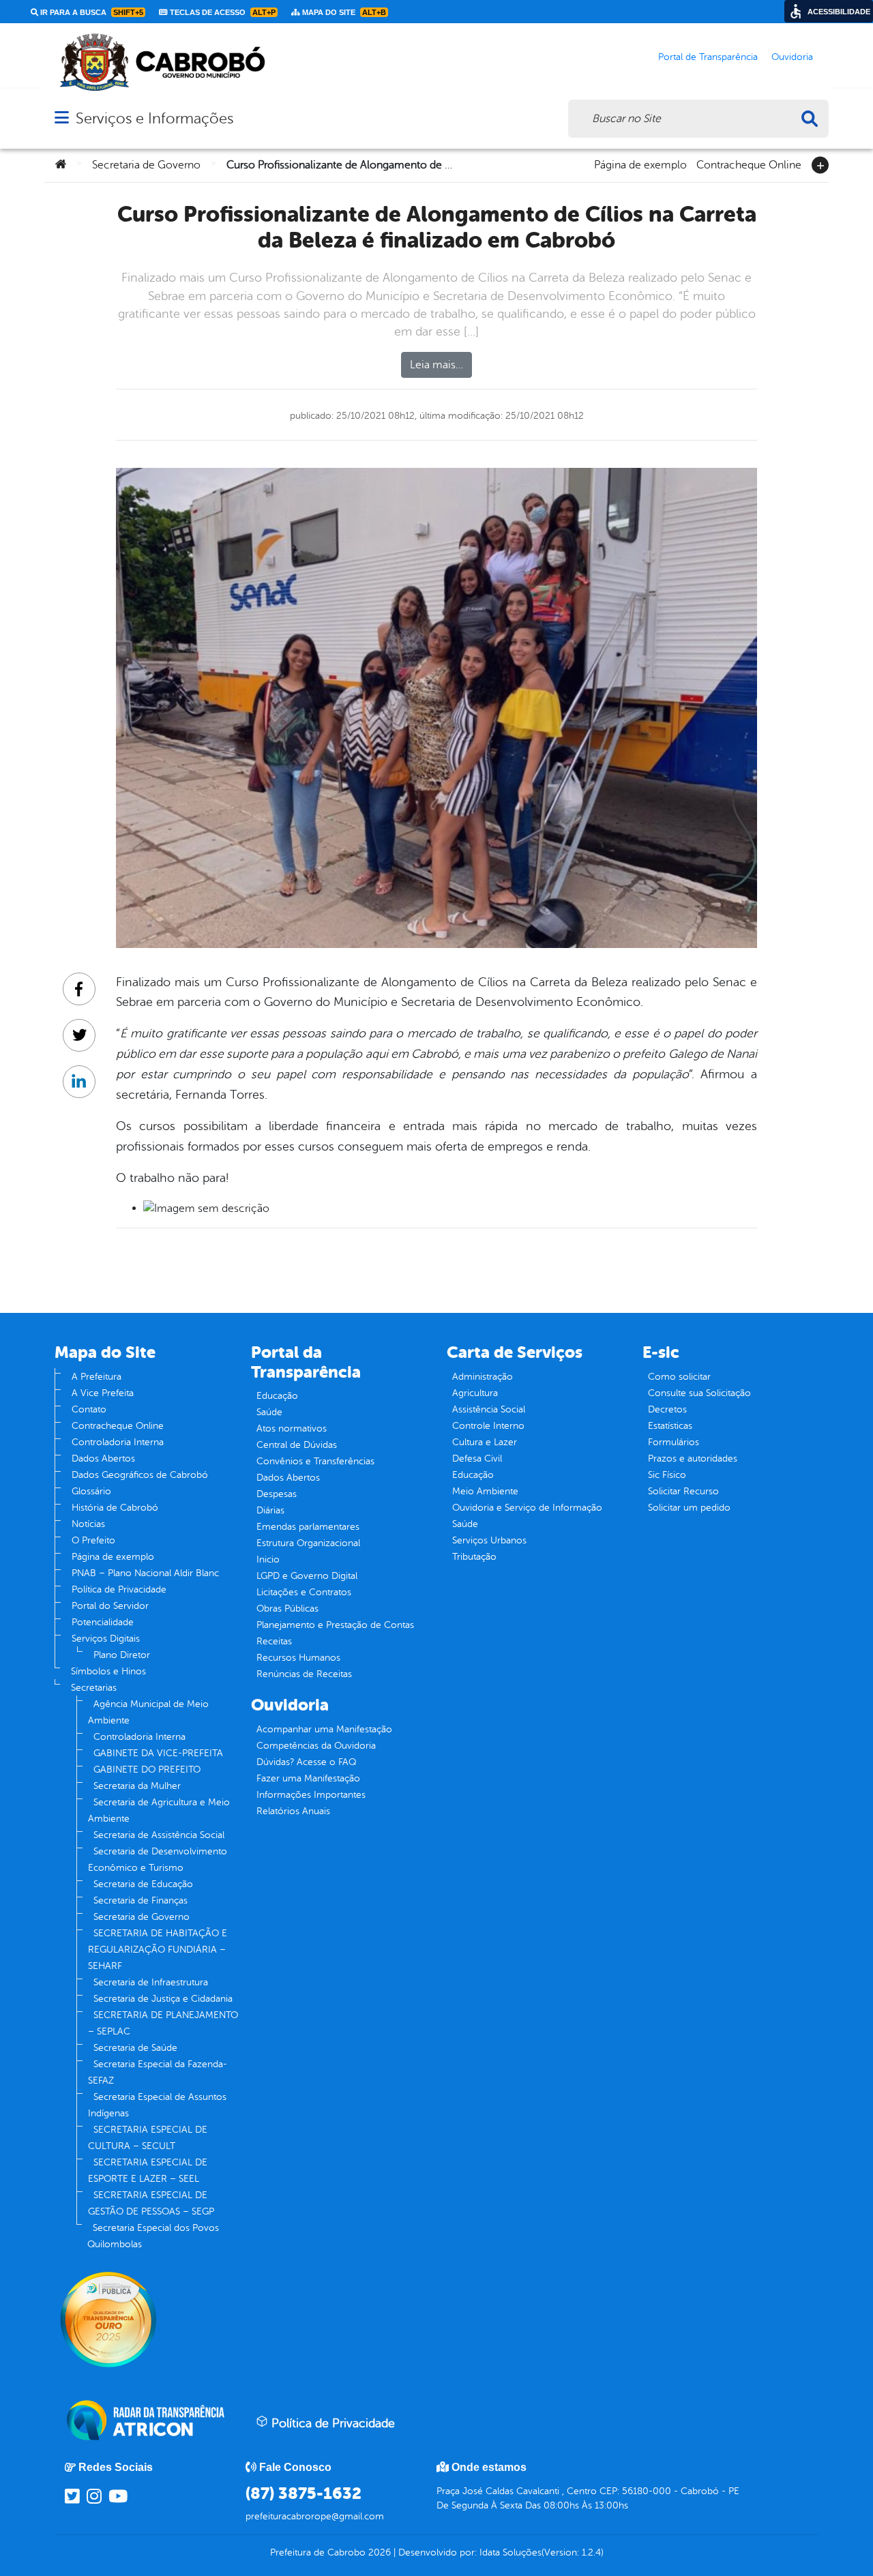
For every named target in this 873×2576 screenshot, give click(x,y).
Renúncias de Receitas (304, 1674)
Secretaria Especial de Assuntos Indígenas (157, 2105)
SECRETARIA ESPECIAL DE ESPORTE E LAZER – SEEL (148, 2171)
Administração (483, 1377)
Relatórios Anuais (293, 1811)
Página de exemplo (640, 164)
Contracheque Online (749, 164)
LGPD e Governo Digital (307, 1576)
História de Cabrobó (115, 1508)
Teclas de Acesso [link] (222, 12)
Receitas (274, 1641)
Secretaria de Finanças (140, 1900)
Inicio (268, 1559)
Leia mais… (436, 365)
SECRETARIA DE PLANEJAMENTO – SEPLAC (163, 2023)
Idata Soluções (511, 2552)
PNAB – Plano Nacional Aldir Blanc (145, 1573)
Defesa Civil (477, 1459)
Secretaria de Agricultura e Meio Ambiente (159, 1810)
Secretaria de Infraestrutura (151, 1982)
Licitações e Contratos (304, 1592)
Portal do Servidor (110, 1606)
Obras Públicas (287, 1609)
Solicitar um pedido (689, 1508)
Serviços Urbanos (489, 1540)
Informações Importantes (311, 1795)
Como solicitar (679, 1377)
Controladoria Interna (118, 1442)
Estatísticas (670, 1426)
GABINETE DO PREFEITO (147, 1770)
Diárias (270, 1510)
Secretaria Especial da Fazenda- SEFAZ (158, 2072)
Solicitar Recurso (683, 1491)
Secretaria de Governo (146, 165)
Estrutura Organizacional (308, 1543)
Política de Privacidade (119, 1589)
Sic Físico (667, 1475)
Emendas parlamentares (308, 1527)
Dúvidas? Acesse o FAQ (306, 1762)
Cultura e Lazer (485, 1442)
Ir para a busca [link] (91, 12)
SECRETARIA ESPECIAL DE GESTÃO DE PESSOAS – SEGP (151, 2203)
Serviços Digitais (106, 1639)
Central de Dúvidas (297, 1445)
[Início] (61, 165)
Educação (277, 1396)
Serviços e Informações (154, 118)
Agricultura (475, 1393)
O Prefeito (93, 1540)
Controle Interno (488, 1426)
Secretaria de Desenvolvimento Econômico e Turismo (158, 1860)
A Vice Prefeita (103, 1393)
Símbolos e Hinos (108, 1671)
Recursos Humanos (298, 1658)
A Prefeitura (97, 1377)
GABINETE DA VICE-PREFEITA (158, 1753)
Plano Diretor (122, 1655)
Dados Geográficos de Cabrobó (140, 1475)
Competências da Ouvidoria (316, 1746)
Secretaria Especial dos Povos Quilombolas (153, 2236)
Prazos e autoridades (693, 1459)
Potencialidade (103, 1622)
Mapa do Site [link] (343, 12)
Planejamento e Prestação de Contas (335, 1625)
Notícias (88, 1524)
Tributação (474, 1557)
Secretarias (94, 1688)
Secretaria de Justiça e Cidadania (163, 1999)
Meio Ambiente (485, 1491)
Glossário (91, 1491)
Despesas (277, 1494)
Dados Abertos (103, 1459)
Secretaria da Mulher (137, 1786)
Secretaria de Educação (143, 1884)
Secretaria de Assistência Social (159, 1835)
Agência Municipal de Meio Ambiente (148, 1712)
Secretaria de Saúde (135, 2048)
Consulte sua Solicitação (699, 1393)
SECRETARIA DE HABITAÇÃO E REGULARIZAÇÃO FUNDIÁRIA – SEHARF (158, 1950)
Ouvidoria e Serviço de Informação (527, 1508)
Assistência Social (489, 1409)
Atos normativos (292, 1428)
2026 (378, 2552)
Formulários (674, 1442)
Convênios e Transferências (315, 1461)
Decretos (667, 1409)
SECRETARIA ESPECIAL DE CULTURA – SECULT (148, 2138)
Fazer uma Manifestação (308, 1778)
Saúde (269, 1412)
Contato (89, 1409)
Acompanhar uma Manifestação (324, 1729)
